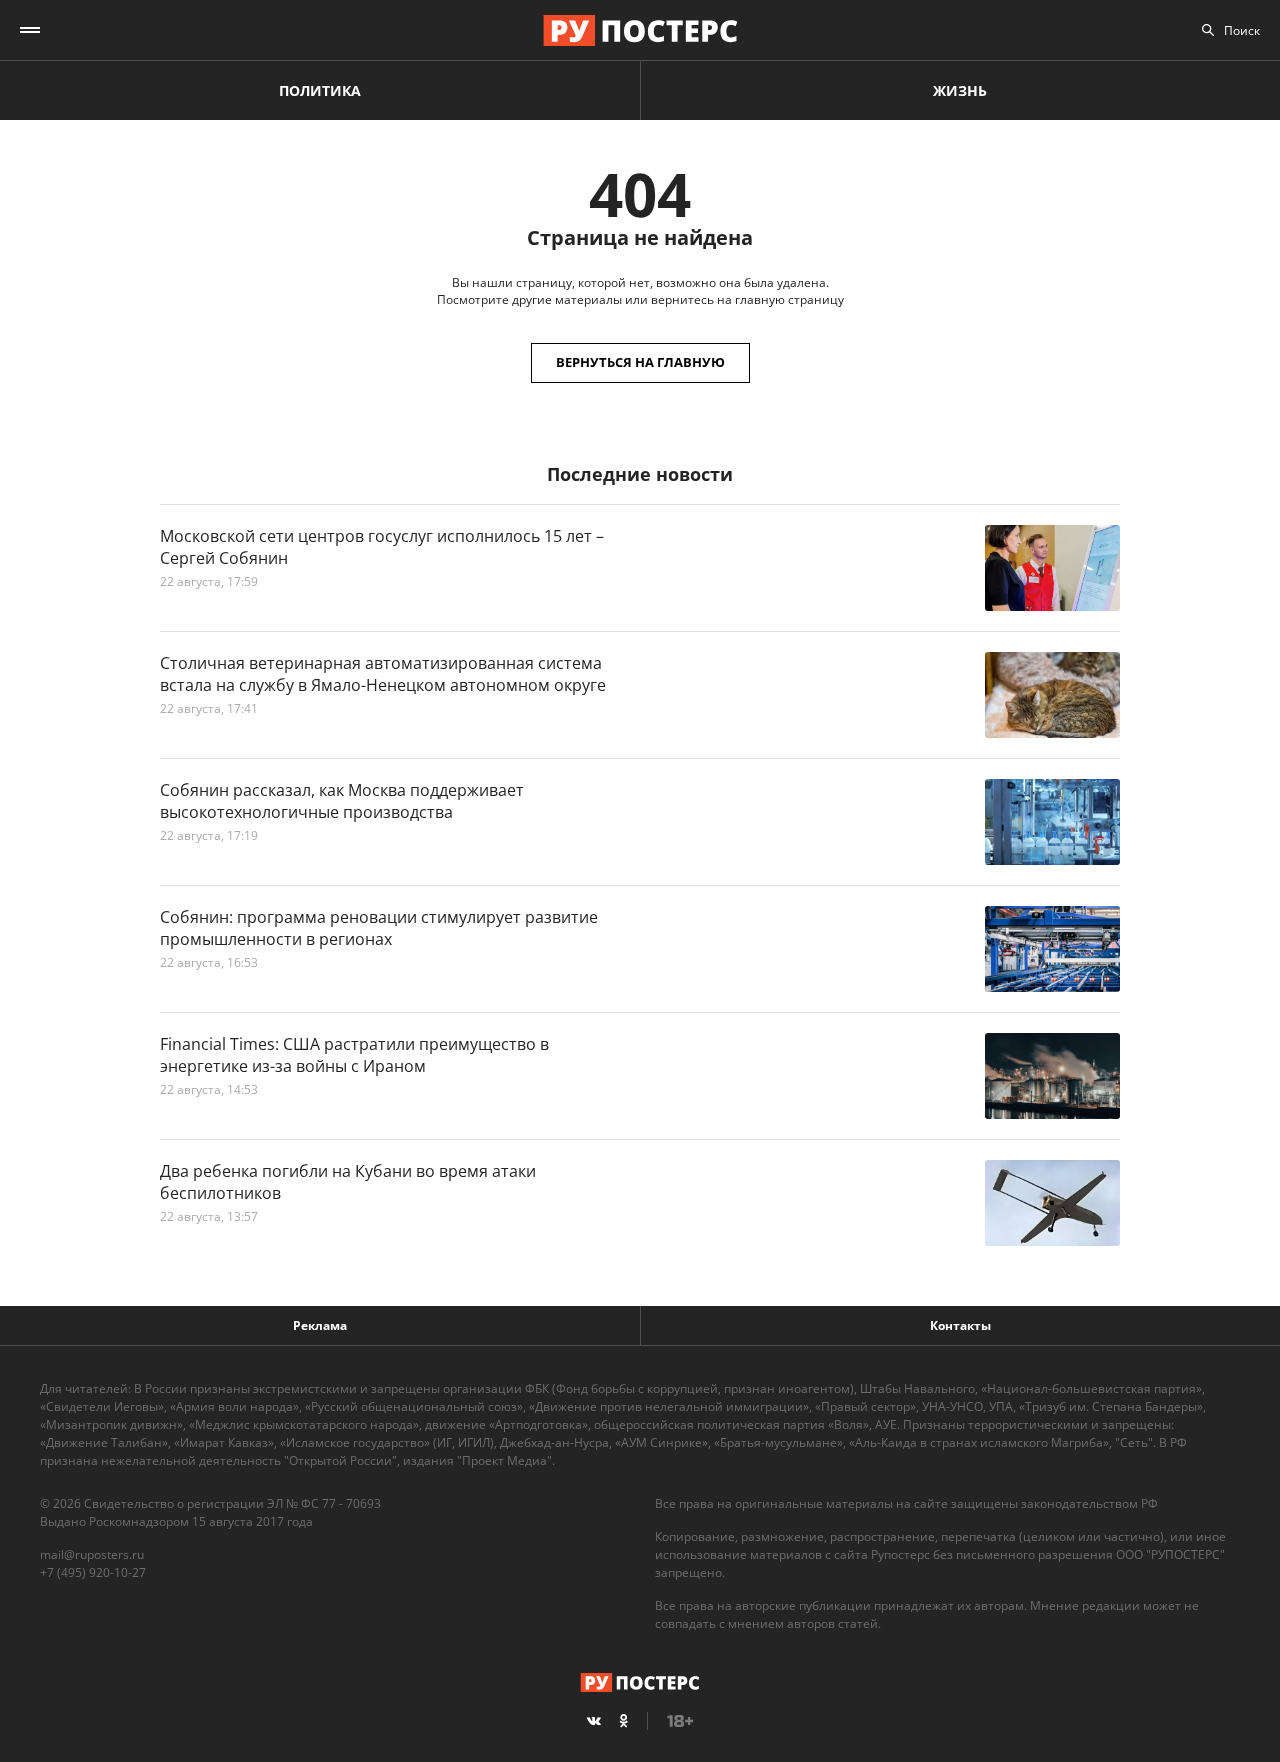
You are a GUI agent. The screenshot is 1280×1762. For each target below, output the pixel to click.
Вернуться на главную (640, 362)
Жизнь (960, 90)
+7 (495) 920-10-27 (93, 1572)
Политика (320, 90)
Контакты (960, 1325)
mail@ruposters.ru (92, 1554)
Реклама (320, 1325)
